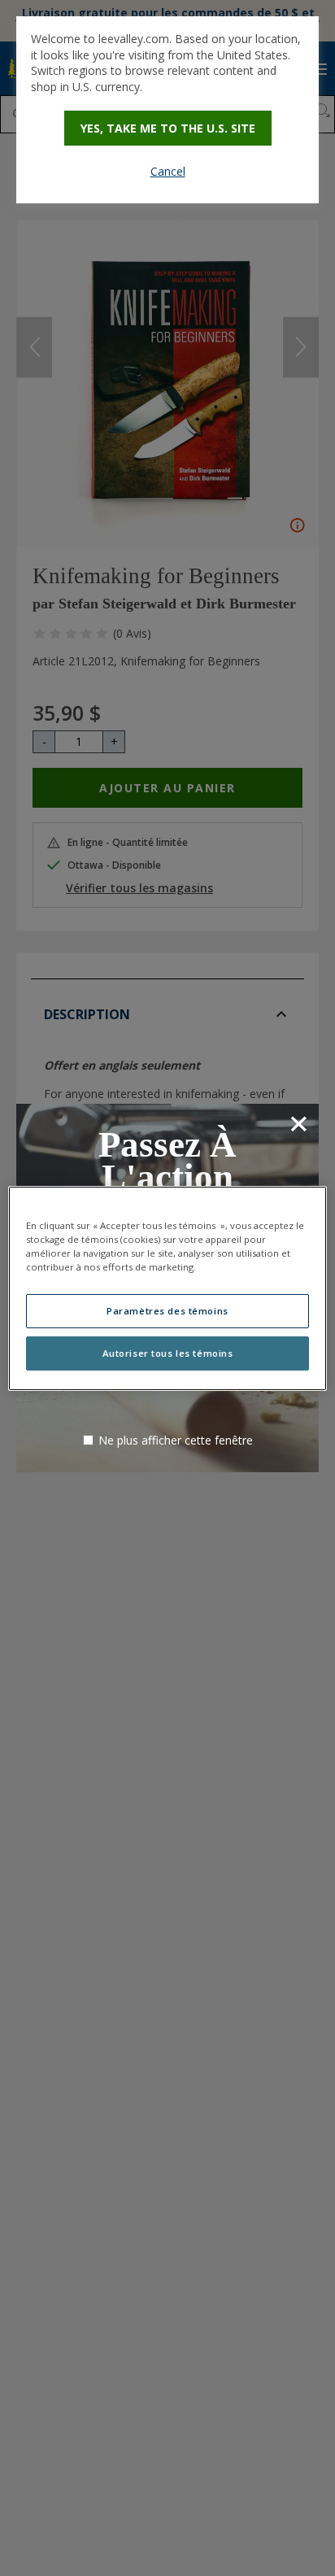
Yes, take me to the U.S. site (168, 128)
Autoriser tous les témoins (168, 1353)
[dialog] (167, 110)
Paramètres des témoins (167, 1311)
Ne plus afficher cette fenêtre (176, 1440)
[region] (167, 1288)
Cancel (168, 171)
